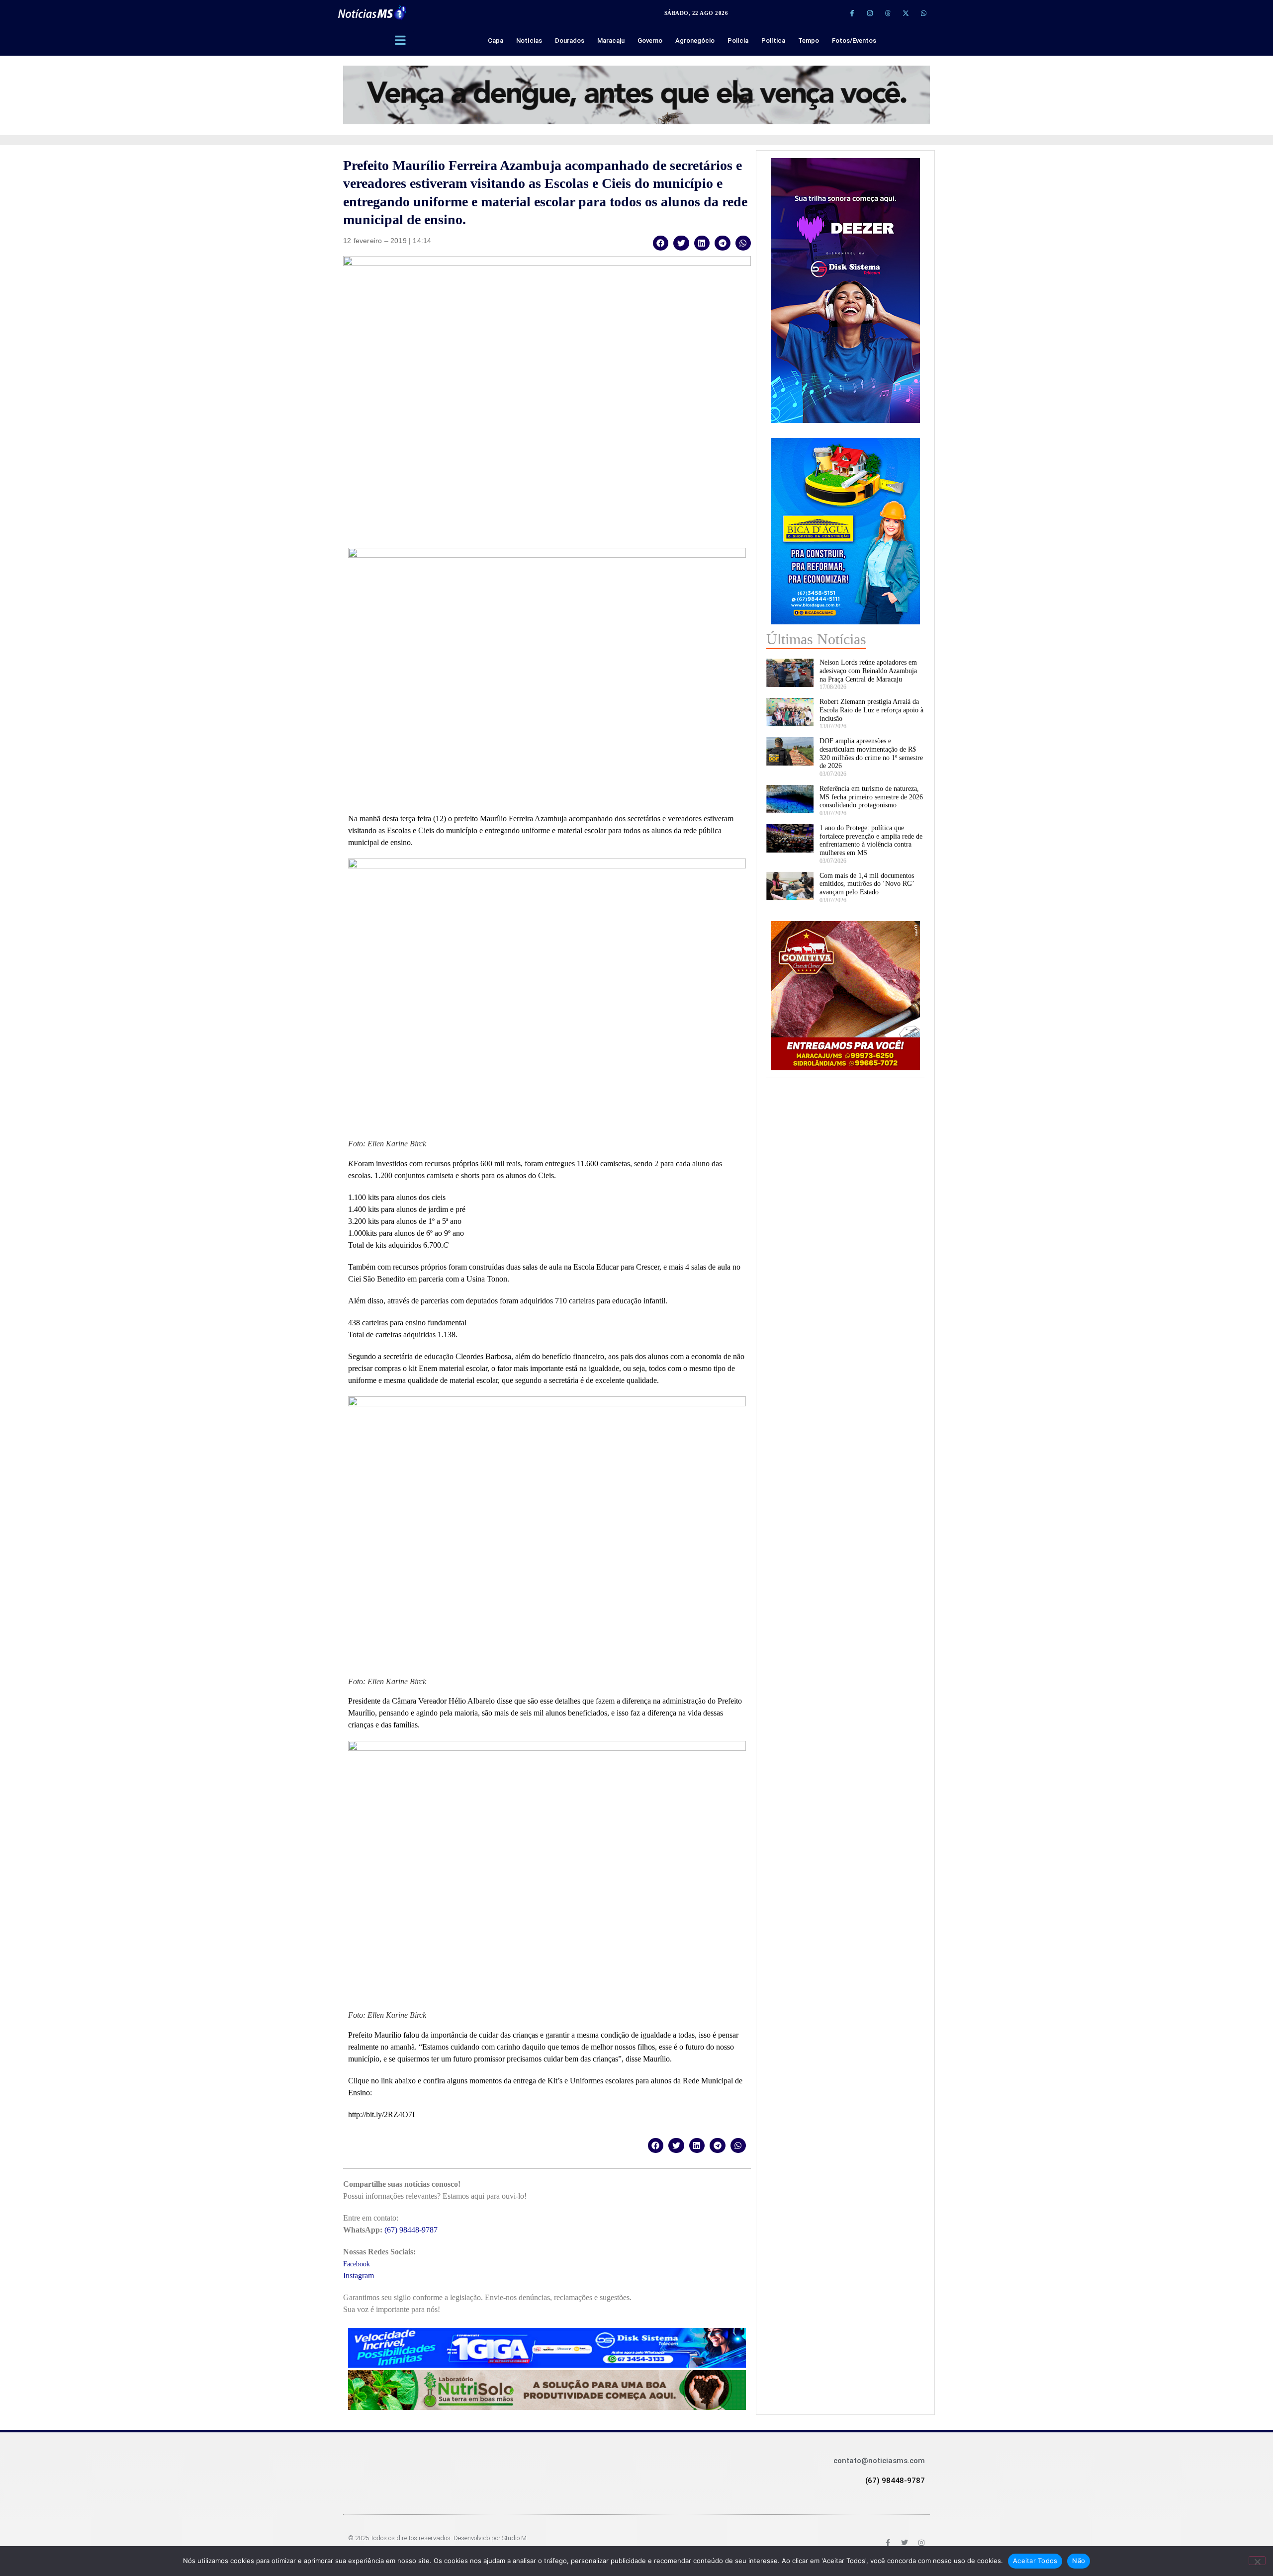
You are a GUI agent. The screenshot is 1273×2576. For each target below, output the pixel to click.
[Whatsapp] (923, 13)
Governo (650, 41)
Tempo (809, 41)
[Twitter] (905, 2543)
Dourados (570, 41)
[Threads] (888, 13)
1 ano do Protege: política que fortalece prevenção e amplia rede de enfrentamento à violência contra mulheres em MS (871, 840)
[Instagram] (870, 13)
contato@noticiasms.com (879, 2461)
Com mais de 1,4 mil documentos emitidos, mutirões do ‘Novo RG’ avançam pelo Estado (867, 884)
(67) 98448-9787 (411, 2230)
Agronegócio (695, 41)
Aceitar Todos (1035, 2561)
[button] (661, 243)
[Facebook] (888, 2543)
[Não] (1257, 2561)
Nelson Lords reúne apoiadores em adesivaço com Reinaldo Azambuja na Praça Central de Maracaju (868, 671)
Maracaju (611, 41)
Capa (496, 41)
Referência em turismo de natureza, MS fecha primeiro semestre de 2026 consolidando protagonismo (871, 797)
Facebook (357, 2264)
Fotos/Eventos (854, 41)
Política (773, 41)
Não (1079, 2561)
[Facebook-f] (852, 13)
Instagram (359, 2275)
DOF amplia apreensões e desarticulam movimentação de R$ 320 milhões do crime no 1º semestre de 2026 (871, 753)
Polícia (738, 41)
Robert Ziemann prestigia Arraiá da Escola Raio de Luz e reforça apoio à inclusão (871, 710)
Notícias (529, 41)
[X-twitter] (906, 13)
